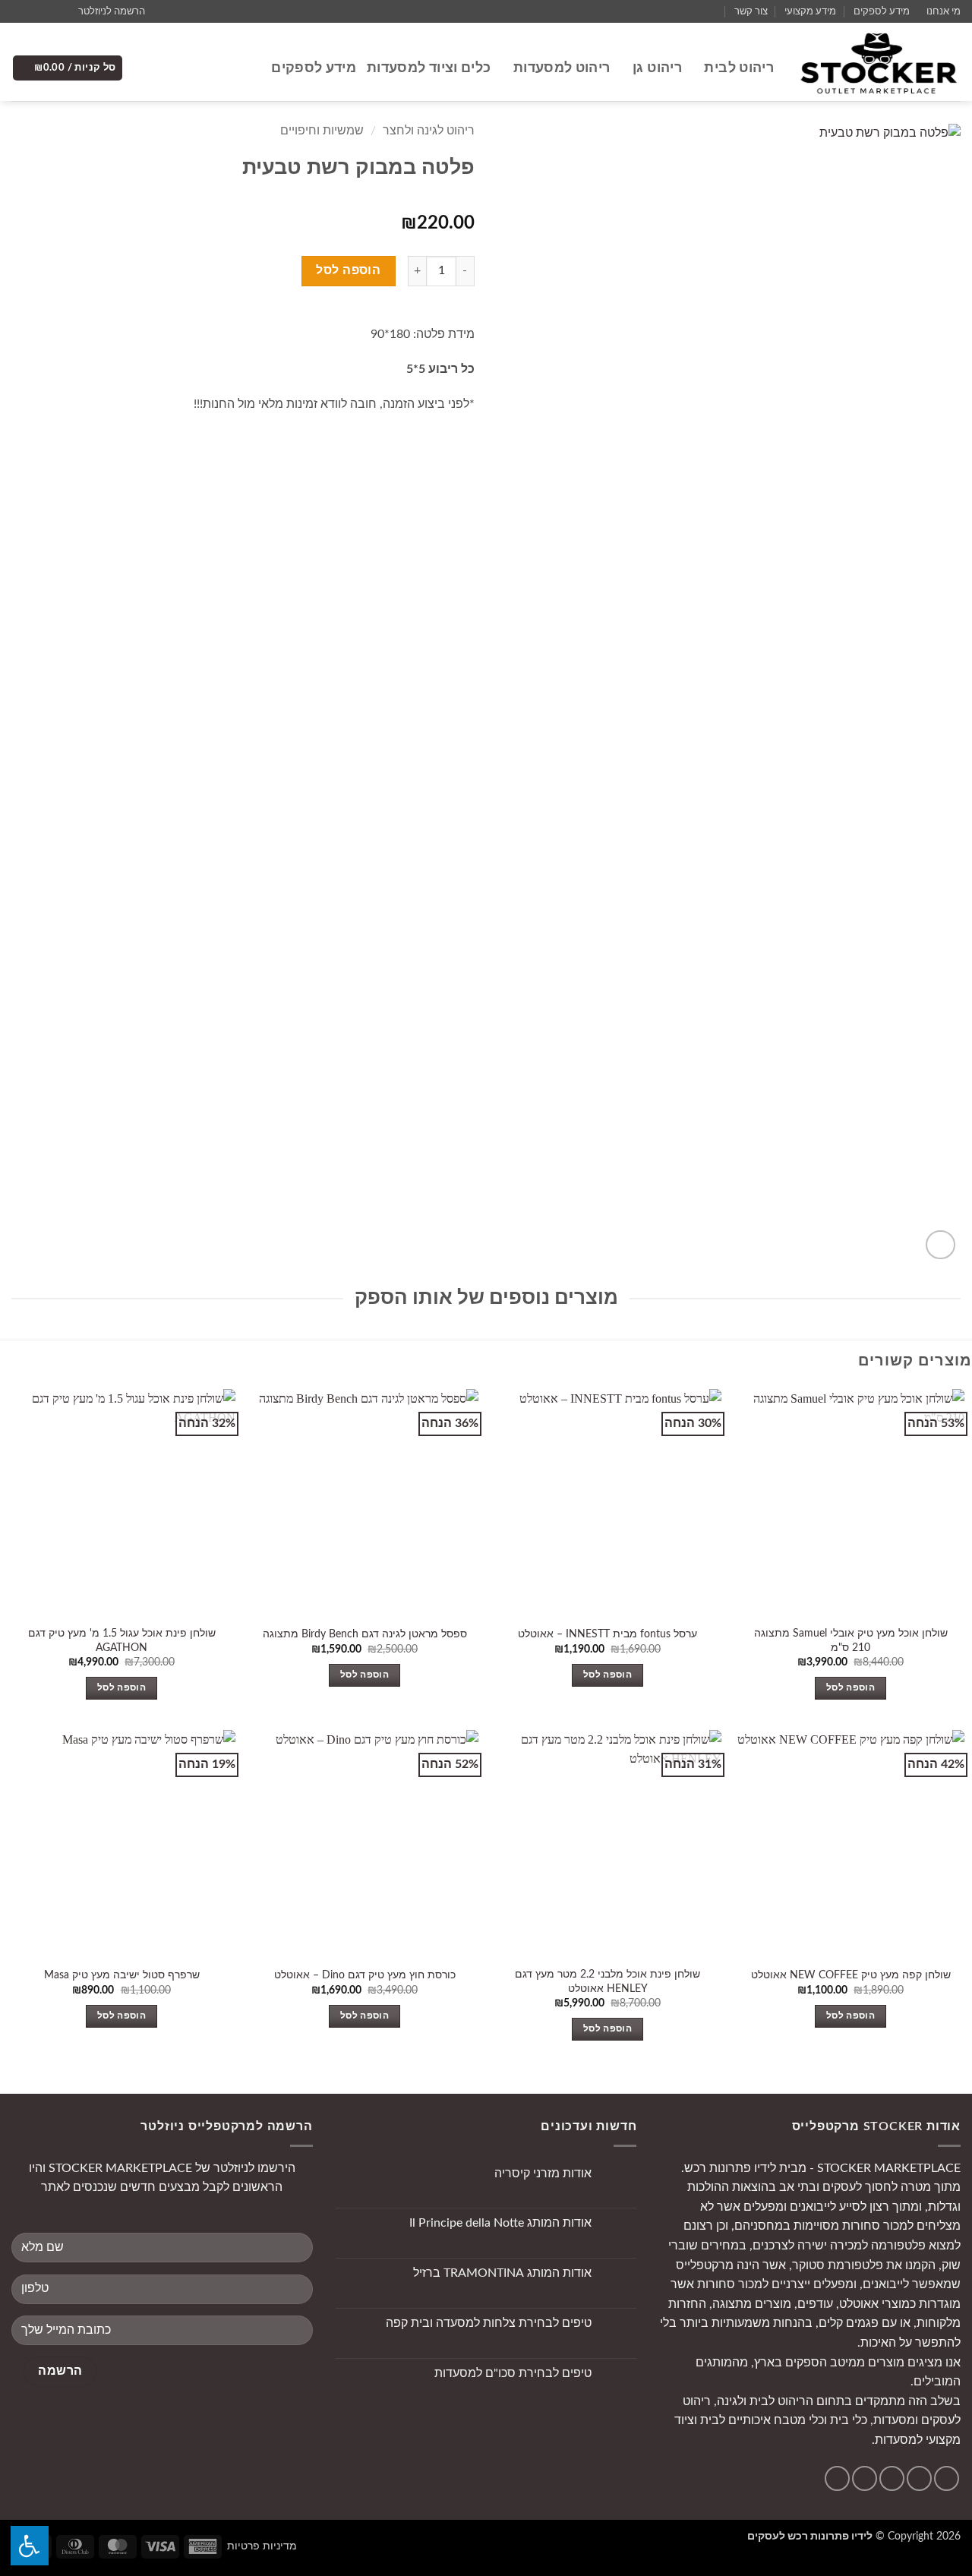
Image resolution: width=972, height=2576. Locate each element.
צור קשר (751, 11)
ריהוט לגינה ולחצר (429, 131)
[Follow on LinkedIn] (837, 2478)
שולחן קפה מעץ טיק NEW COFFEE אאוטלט (851, 1975)
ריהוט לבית (739, 68)
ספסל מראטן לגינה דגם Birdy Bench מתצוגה (365, 1634)
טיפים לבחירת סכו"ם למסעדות (513, 2373)
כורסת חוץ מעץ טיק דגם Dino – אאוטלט (365, 1975)
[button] (118, 11)
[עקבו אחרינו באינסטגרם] (48, 11)
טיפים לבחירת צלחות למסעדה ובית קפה (489, 2323)
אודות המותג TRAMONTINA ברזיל (502, 2273)
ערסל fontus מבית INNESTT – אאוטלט (607, 1634)
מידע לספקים (882, 11)
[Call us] (19, 11)
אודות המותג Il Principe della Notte (500, 2223)
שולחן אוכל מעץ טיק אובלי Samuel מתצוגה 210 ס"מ (851, 1640)
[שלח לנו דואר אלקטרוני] (33, 11)
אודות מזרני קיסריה (543, 2173)
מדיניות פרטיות (262, 2546)
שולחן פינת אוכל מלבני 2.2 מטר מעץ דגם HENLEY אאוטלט (607, 1981)
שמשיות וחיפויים (322, 131)
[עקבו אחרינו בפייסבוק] (62, 11)
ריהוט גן (657, 68)
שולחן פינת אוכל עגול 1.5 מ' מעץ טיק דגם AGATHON (122, 1640)
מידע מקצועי (810, 11)
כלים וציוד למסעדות (429, 68)
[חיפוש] (252, 68)
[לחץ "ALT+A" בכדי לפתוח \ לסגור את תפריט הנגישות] (30, 2546)
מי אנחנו (944, 11)
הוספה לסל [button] (850, 1688)
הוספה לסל (348, 271)
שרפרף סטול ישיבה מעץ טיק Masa (122, 1975)
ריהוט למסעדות (562, 68)
